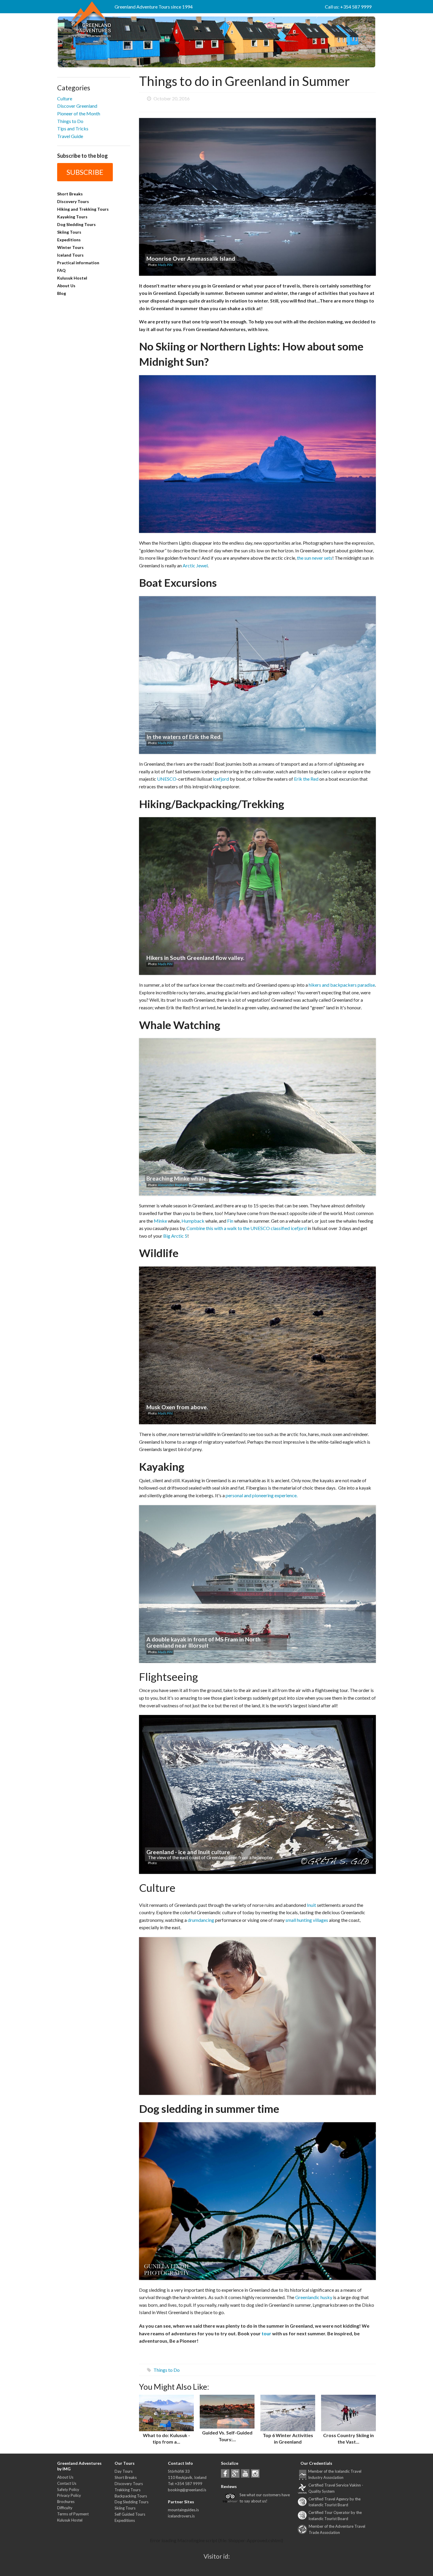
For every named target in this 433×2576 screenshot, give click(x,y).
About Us (66, 286)
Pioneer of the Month (79, 113)
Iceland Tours (70, 255)
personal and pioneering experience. (262, 1495)
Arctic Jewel (195, 565)
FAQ (61, 270)
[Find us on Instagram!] (256, 2473)
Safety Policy (68, 2489)
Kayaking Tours (72, 217)
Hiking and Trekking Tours (83, 209)
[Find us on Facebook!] (226, 2473)
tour (266, 2333)
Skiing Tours (69, 232)
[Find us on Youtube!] (246, 2473)
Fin (230, 1221)
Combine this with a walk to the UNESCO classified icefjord (247, 1228)
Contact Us (67, 2483)
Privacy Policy (69, 2495)
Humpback (193, 1221)
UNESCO (167, 779)
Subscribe (85, 172)
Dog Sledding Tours (76, 224)
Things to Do (70, 121)
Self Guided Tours (130, 2514)
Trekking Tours (128, 2490)
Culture (65, 98)
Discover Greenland (77, 106)
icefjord (221, 779)
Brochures (66, 2502)
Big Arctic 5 (175, 1236)
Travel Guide (70, 136)
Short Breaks (70, 194)
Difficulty (65, 2508)
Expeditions (69, 240)
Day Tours (124, 2471)
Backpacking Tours (131, 2496)
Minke (160, 1221)
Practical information (78, 263)
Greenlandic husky (314, 2297)
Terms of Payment (73, 2514)
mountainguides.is (183, 2510)
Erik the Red (306, 779)
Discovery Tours (73, 201)
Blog (62, 293)
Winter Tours (70, 247)
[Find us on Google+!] (236, 2473)
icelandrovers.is (181, 2516)
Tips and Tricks (73, 128)
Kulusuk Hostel (72, 278)
